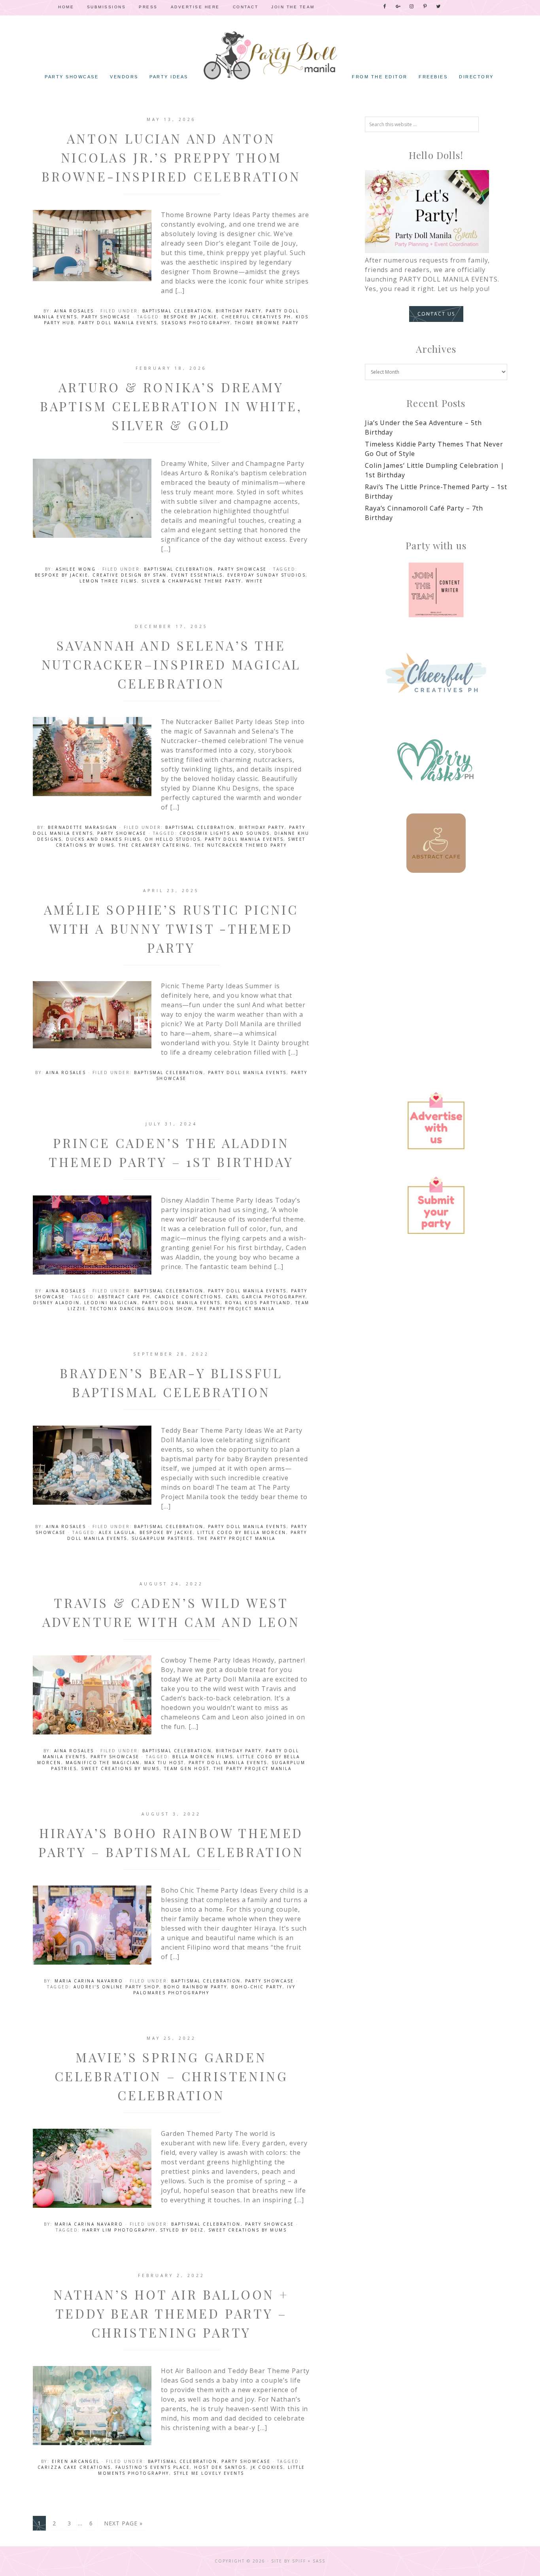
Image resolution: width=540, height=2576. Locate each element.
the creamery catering (154, 845)
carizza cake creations (74, 2467)
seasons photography (196, 323)
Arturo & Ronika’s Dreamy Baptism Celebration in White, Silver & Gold (171, 406)
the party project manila (236, 1309)
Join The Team (293, 7)
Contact (246, 7)
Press (148, 7)
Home (66, 7)
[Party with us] (436, 590)
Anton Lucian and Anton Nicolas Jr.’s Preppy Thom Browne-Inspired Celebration (171, 157)
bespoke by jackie (191, 317)
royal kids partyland (258, 1303)
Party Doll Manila (270, 55)
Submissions (107, 7)
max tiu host (164, 1763)
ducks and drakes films (103, 839)
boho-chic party (257, 1987)
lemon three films (108, 581)
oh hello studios (173, 839)
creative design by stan (130, 575)
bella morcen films (203, 1757)
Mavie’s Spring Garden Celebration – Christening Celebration (171, 2076)
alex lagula (117, 1532)
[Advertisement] (436, 953)
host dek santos (220, 2467)
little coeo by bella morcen (242, 1532)
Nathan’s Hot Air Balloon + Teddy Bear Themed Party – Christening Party (171, 2313)
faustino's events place (153, 2467)
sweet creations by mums (120, 1768)
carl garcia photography (266, 1297)
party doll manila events (118, 323)
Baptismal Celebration (177, 311)
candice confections (188, 1297)
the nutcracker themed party (241, 845)
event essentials (197, 575)
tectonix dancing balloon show (141, 1309)
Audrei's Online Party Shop (116, 1987)
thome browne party (267, 323)
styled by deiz (182, 2230)
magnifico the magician (103, 1763)
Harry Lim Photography (119, 2230)
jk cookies (267, 2467)
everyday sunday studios (267, 575)
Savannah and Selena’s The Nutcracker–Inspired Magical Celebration (171, 664)
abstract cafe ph (124, 1297)
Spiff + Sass (309, 2561)
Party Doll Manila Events (247, 1072)
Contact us (436, 314)
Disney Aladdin (57, 1303)
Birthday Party (239, 311)
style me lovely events (209, 2473)
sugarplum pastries (162, 1538)
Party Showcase (106, 317)
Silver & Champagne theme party (192, 581)
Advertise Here (195, 7)
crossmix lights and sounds (225, 833)
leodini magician (111, 1303)
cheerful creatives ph (256, 317)
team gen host (187, 1768)
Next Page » (123, 2523)
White (255, 581)
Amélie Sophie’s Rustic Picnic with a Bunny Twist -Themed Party (171, 928)
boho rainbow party (195, 1987)
